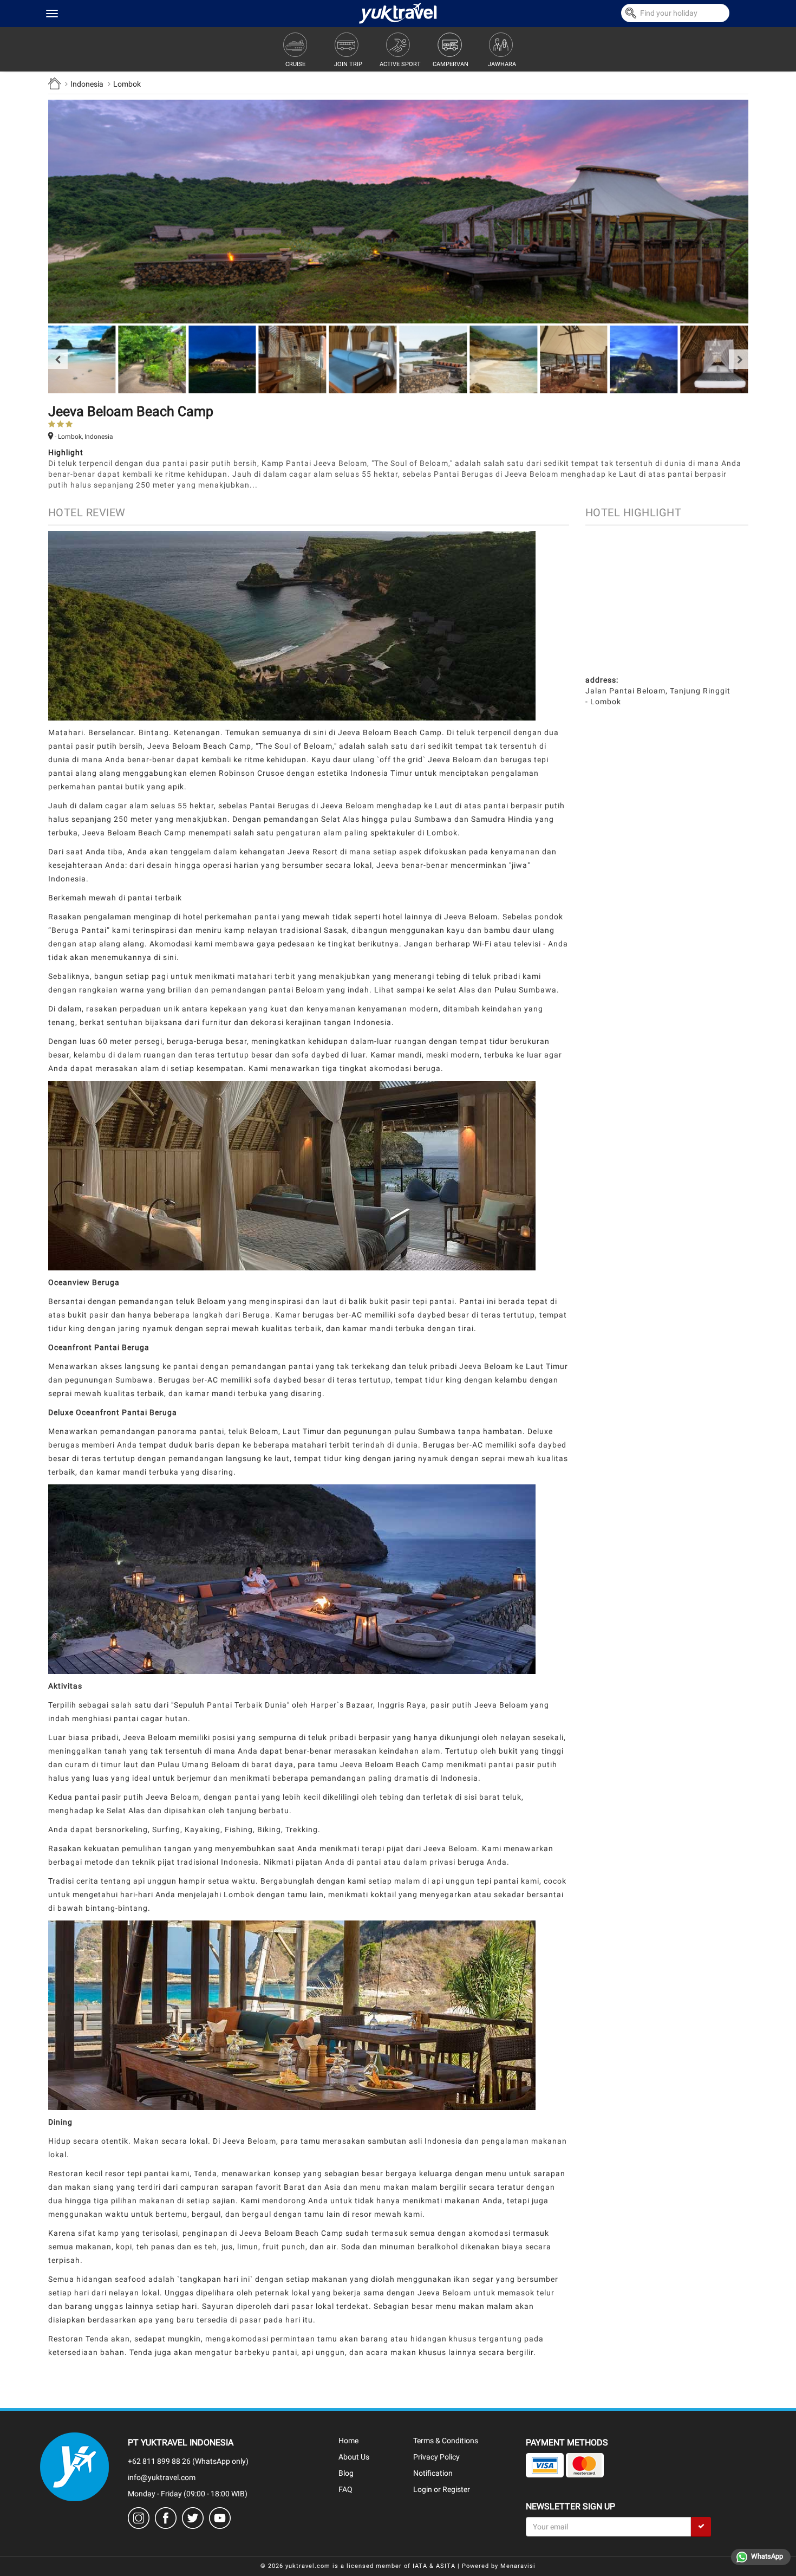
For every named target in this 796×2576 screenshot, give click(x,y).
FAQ (345, 2489)
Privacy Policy (436, 2457)
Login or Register (442, 2489)
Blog (346, 2473)
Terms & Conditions (446, 2441)
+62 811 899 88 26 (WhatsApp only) (188, 2461)
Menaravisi (518, 2566)
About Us (354, 2457)
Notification (433, 2473)
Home (348, 2441)
